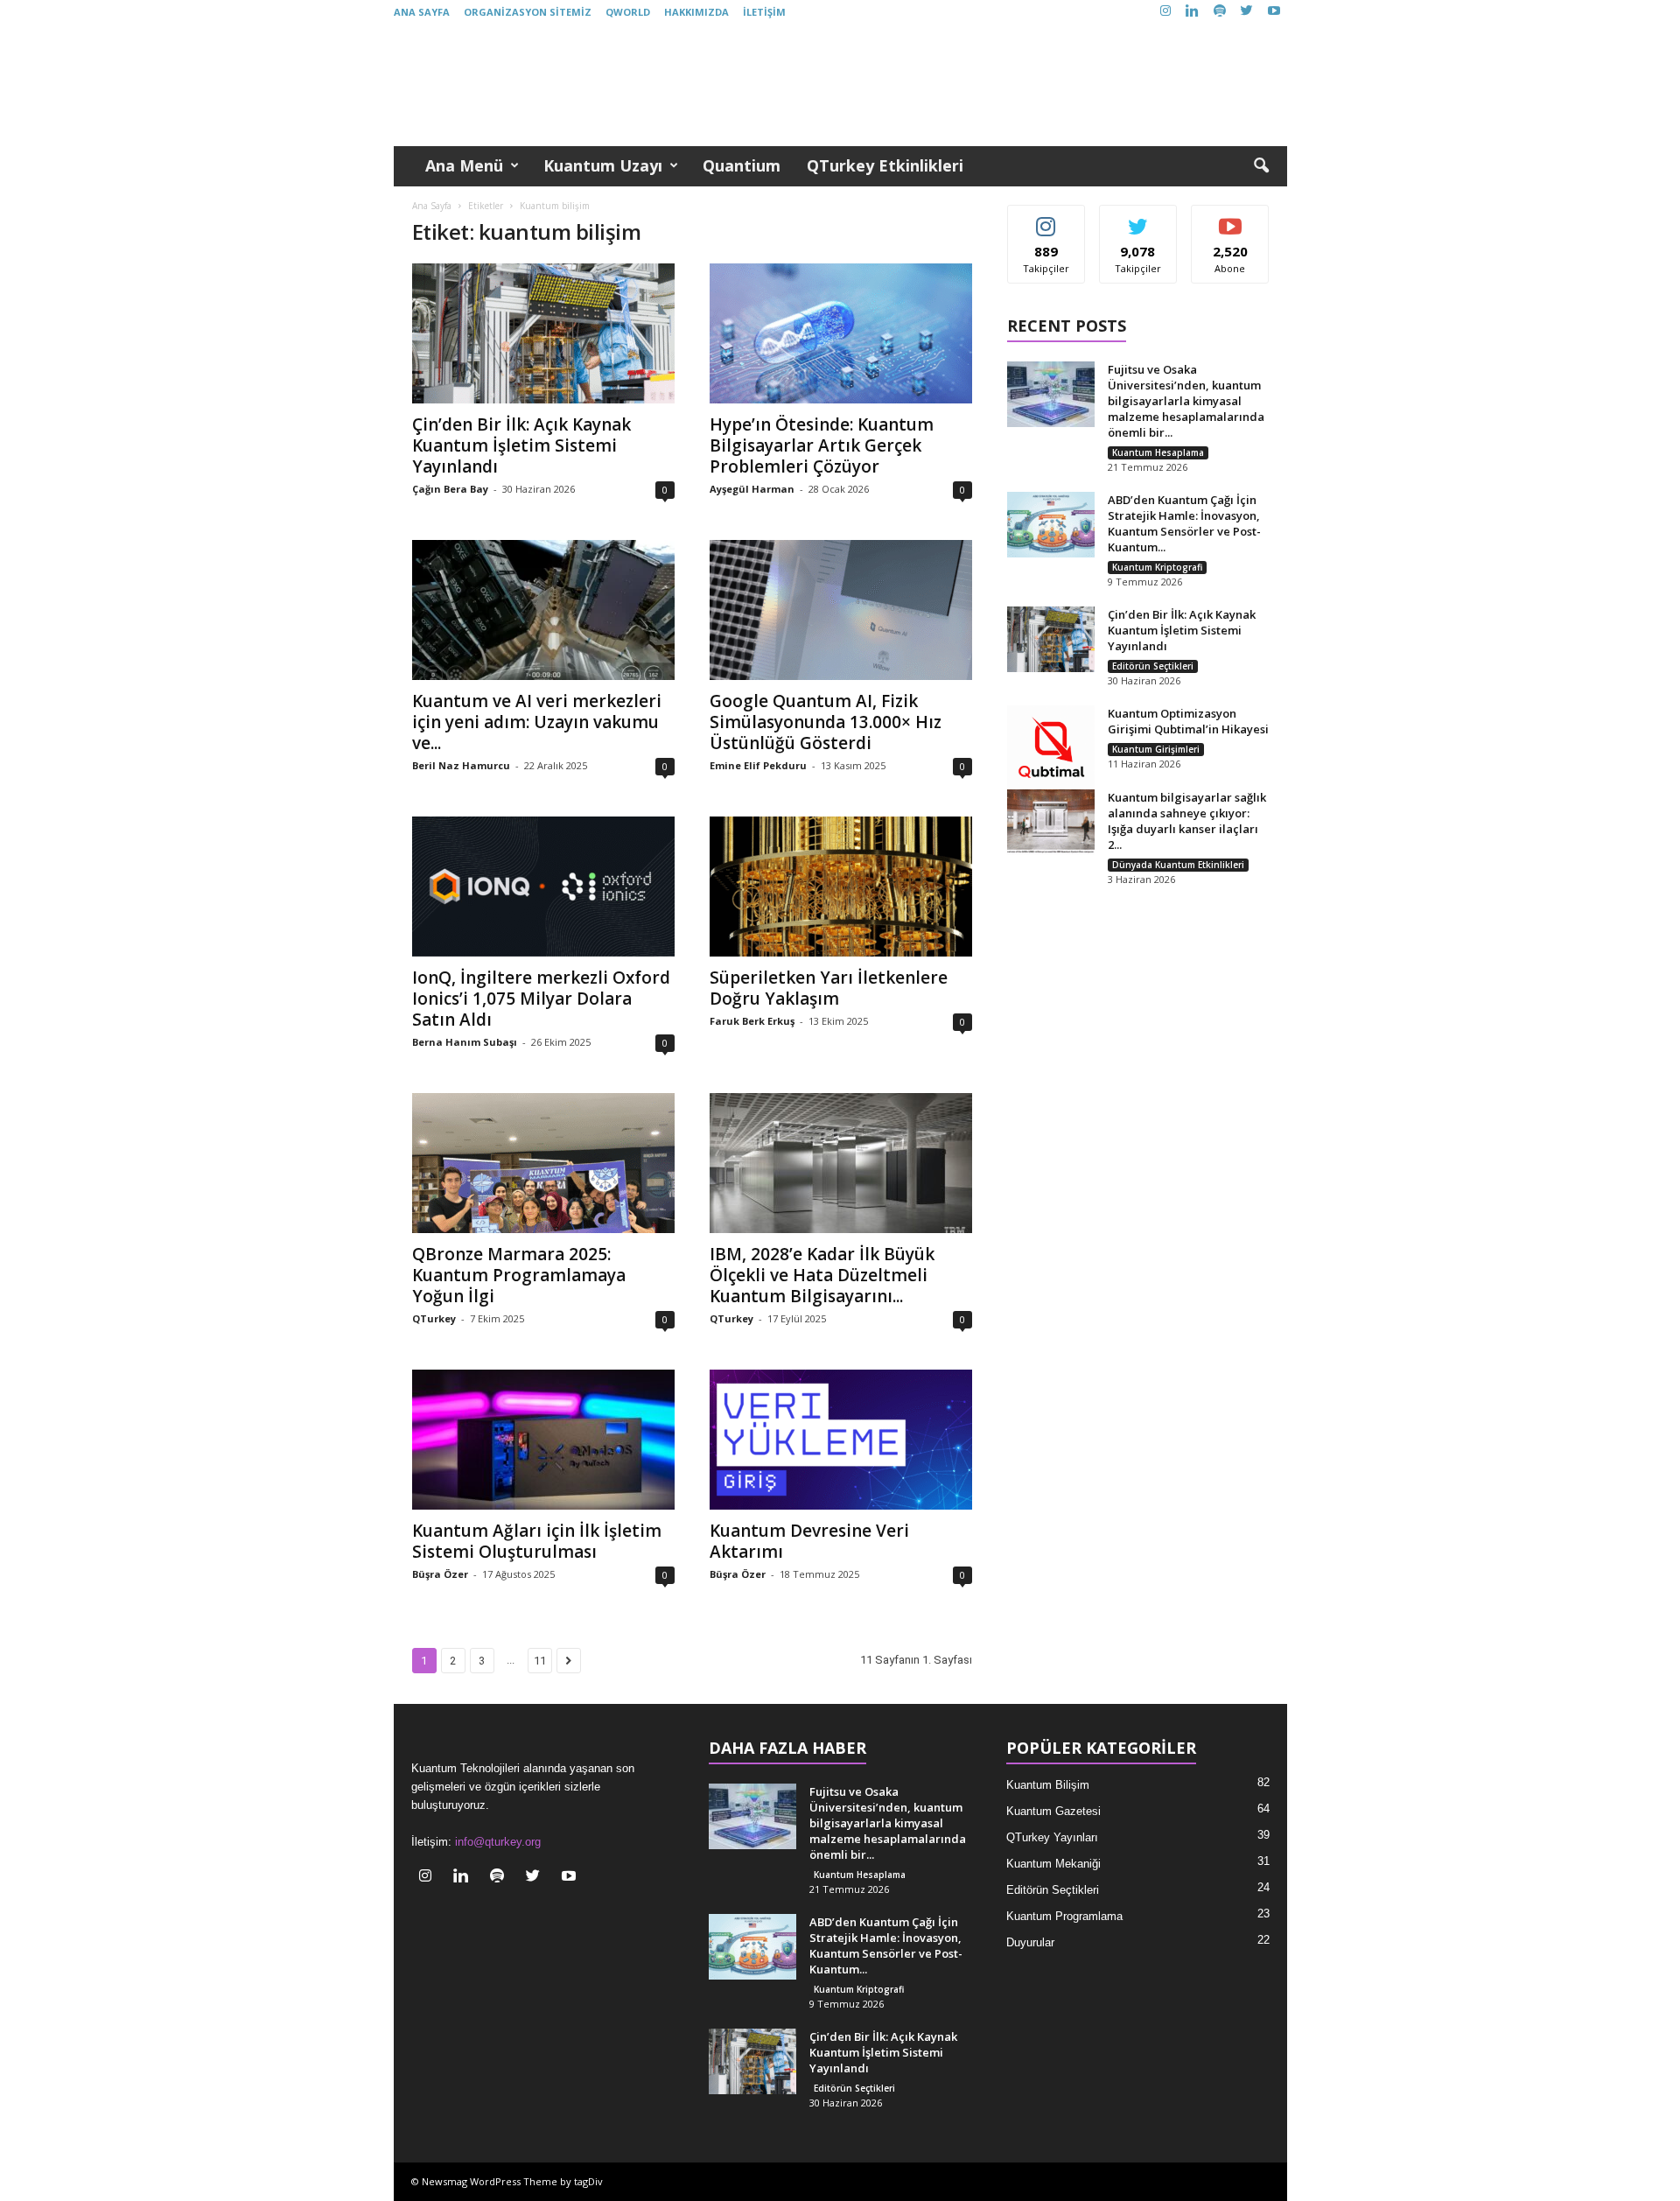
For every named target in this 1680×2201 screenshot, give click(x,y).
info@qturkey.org (498, 1842)
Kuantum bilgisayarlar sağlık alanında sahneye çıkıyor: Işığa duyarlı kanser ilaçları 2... (1187, 821)
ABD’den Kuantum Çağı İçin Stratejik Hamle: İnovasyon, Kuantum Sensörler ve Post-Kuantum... (1184, 523)
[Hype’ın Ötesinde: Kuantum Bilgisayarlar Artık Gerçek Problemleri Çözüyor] (841, 333)
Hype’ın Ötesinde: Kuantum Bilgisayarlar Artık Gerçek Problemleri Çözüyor (822, 445)
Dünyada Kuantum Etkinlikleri (1178, 865)
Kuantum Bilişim (1048, 1785)
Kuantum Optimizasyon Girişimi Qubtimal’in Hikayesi (1188, 721)
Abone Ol (1231, 218)
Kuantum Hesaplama (1158, 452)
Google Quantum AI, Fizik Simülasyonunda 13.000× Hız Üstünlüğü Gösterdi (826, 722)
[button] (1261, 166)
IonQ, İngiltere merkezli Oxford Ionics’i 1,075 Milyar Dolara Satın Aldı (541, 999)
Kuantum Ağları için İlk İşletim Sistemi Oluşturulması (537, 1541)
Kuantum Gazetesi (1053, 1811)
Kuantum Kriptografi (1157, 567)
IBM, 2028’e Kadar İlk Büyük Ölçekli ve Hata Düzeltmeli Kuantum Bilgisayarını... (822, 1275)
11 (540, 1661)
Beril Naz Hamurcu (461, 765)
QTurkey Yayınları (1052, 1837)
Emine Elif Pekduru (758, 765)
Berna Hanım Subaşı (465, 1042)
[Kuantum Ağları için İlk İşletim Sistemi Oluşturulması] (543, 1440)
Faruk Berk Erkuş (752, 1021)
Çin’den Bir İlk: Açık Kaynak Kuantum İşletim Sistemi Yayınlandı (521, 445)
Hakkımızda (696, 12)
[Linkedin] (1193, 12)
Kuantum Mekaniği (1053, 1864)
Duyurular (1030, 1942)
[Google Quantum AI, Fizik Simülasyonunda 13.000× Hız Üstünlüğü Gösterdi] (841, 610)
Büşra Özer (440, 1574)
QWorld (628, 12)
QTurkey (434, 1318)
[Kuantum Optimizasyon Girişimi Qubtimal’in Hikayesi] (1051, 749)
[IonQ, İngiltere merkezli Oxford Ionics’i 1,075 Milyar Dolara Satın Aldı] (543, 887)
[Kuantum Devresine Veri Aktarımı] (841, 1440)
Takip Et (1046, 218)
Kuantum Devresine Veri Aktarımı (809, 1541)
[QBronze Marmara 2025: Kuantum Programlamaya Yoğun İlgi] (543, 1163)
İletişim (764, 12)
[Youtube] (1274, 12)
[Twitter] (1247, 12)
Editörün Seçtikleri (1153, 666)
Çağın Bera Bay (450, 489)
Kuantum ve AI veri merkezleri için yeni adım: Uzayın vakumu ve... (537, 722)
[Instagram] (1165, 12)
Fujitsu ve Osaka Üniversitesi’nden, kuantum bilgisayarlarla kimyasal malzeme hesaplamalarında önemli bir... (1186, 401)
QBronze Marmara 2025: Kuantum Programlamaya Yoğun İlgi (519, 1275)
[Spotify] (1220, 12)
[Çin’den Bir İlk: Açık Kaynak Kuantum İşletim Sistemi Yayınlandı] (543, 333)
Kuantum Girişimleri (1156, 749)
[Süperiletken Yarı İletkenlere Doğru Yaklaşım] (841, 887)
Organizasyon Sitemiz (528, 12)
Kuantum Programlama (1064, 1916)
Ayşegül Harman (752, 489)
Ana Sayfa (422, 12)
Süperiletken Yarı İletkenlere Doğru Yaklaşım (829, 988)
